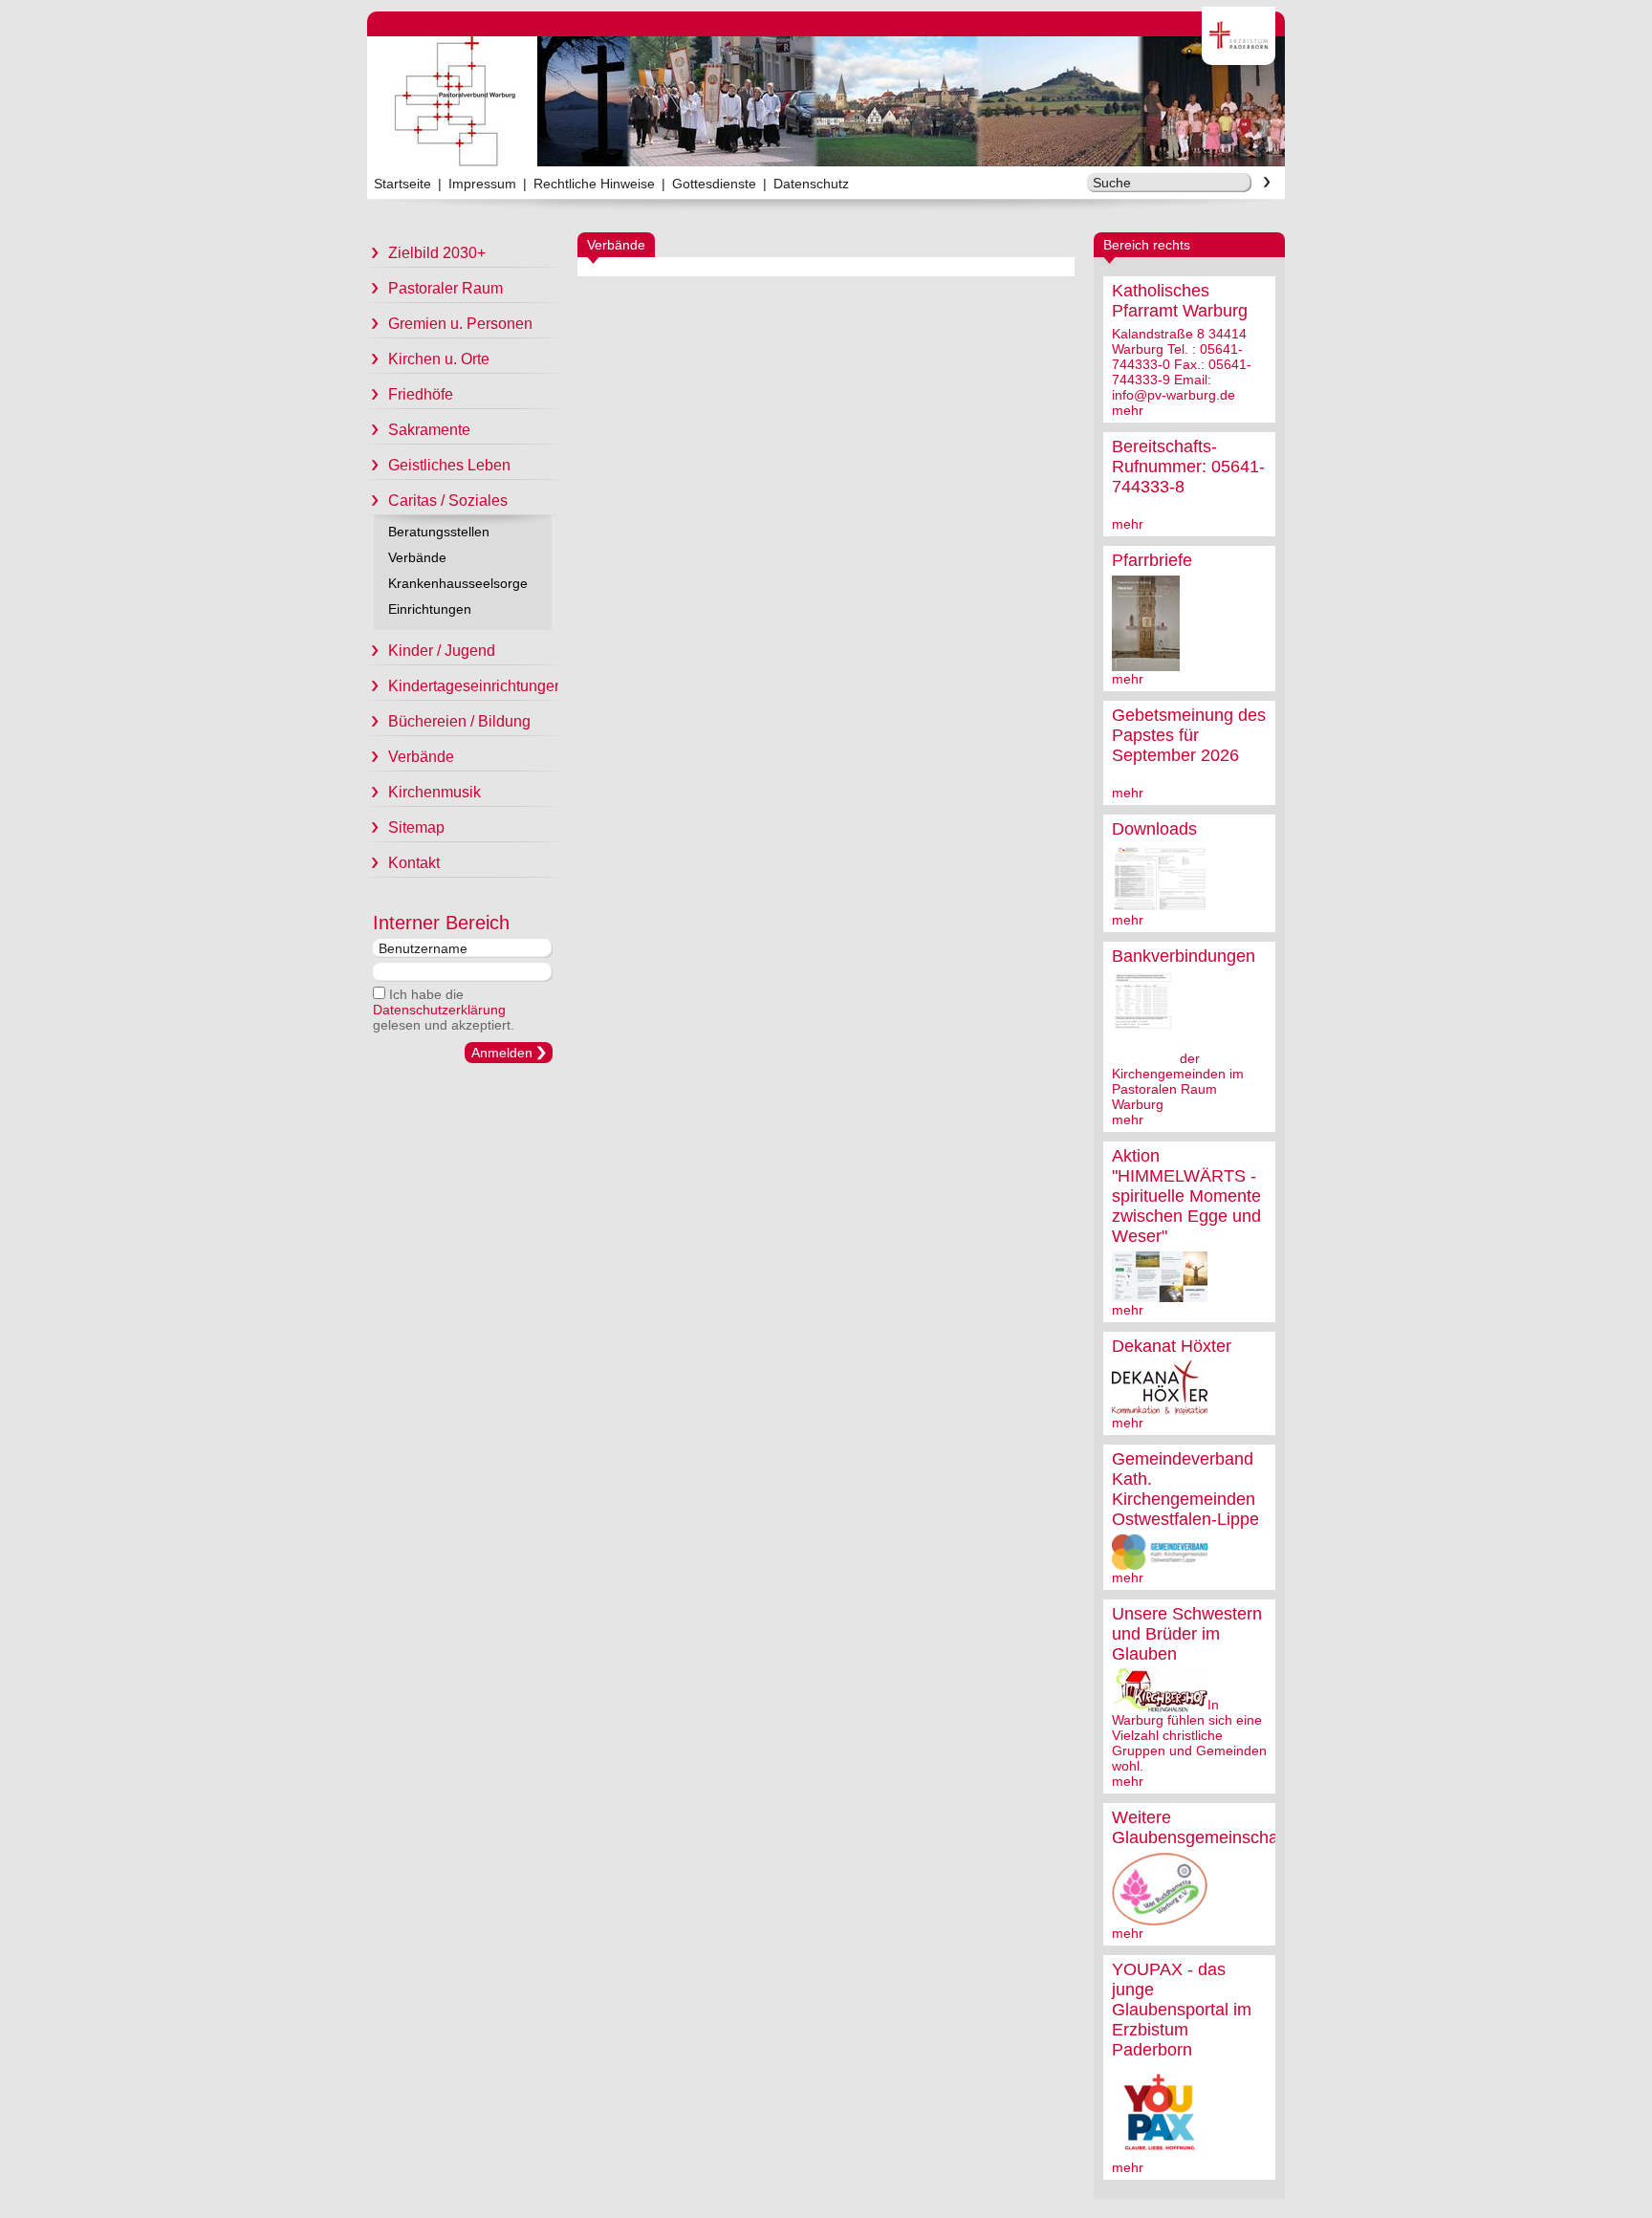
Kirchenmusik (435, 792)
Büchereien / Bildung (459, 721)
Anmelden (502, 1053)
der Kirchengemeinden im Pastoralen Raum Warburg (1178, 1081)
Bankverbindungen (1184, 956)
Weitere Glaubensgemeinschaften (1209, 1827)
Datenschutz (811, 184)
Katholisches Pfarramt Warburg (1180, 301)
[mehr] (1146, 663)
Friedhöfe (421, 394)
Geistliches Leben (449, 465)
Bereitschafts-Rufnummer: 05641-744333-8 (1188, 467)
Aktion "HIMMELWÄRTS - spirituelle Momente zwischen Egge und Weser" (1186, 1196)
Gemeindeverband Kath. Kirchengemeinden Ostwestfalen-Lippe (1185, 1489)
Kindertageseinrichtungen (473, 686)
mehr (1128, 410)
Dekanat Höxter (1172, 1346)
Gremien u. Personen (460, 324)
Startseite (402, 184)
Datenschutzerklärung (439, 1010)
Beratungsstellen (439, 532)
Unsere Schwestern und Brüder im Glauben (1187, 1634)
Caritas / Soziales (448, 500)
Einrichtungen (430, 609)
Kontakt (414, 863)
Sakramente (429, 430)
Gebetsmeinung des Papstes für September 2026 (1189, 735)
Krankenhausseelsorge (458, 583)
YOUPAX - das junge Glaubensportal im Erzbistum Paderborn (1182, 2010)
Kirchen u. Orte (439, 359)
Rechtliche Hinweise (594, 184)
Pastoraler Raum (446, 288)
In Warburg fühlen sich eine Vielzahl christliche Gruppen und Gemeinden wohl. (1189, 1735)
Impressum (482, 184)
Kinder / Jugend (442, 651)
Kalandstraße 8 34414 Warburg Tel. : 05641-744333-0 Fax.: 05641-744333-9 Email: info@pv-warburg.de (1182, 364)
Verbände (417, 557)
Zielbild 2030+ (437, 253)
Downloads (1154, 829)
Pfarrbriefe (1152, 560)
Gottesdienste (714, 184)
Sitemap (416, 827)
